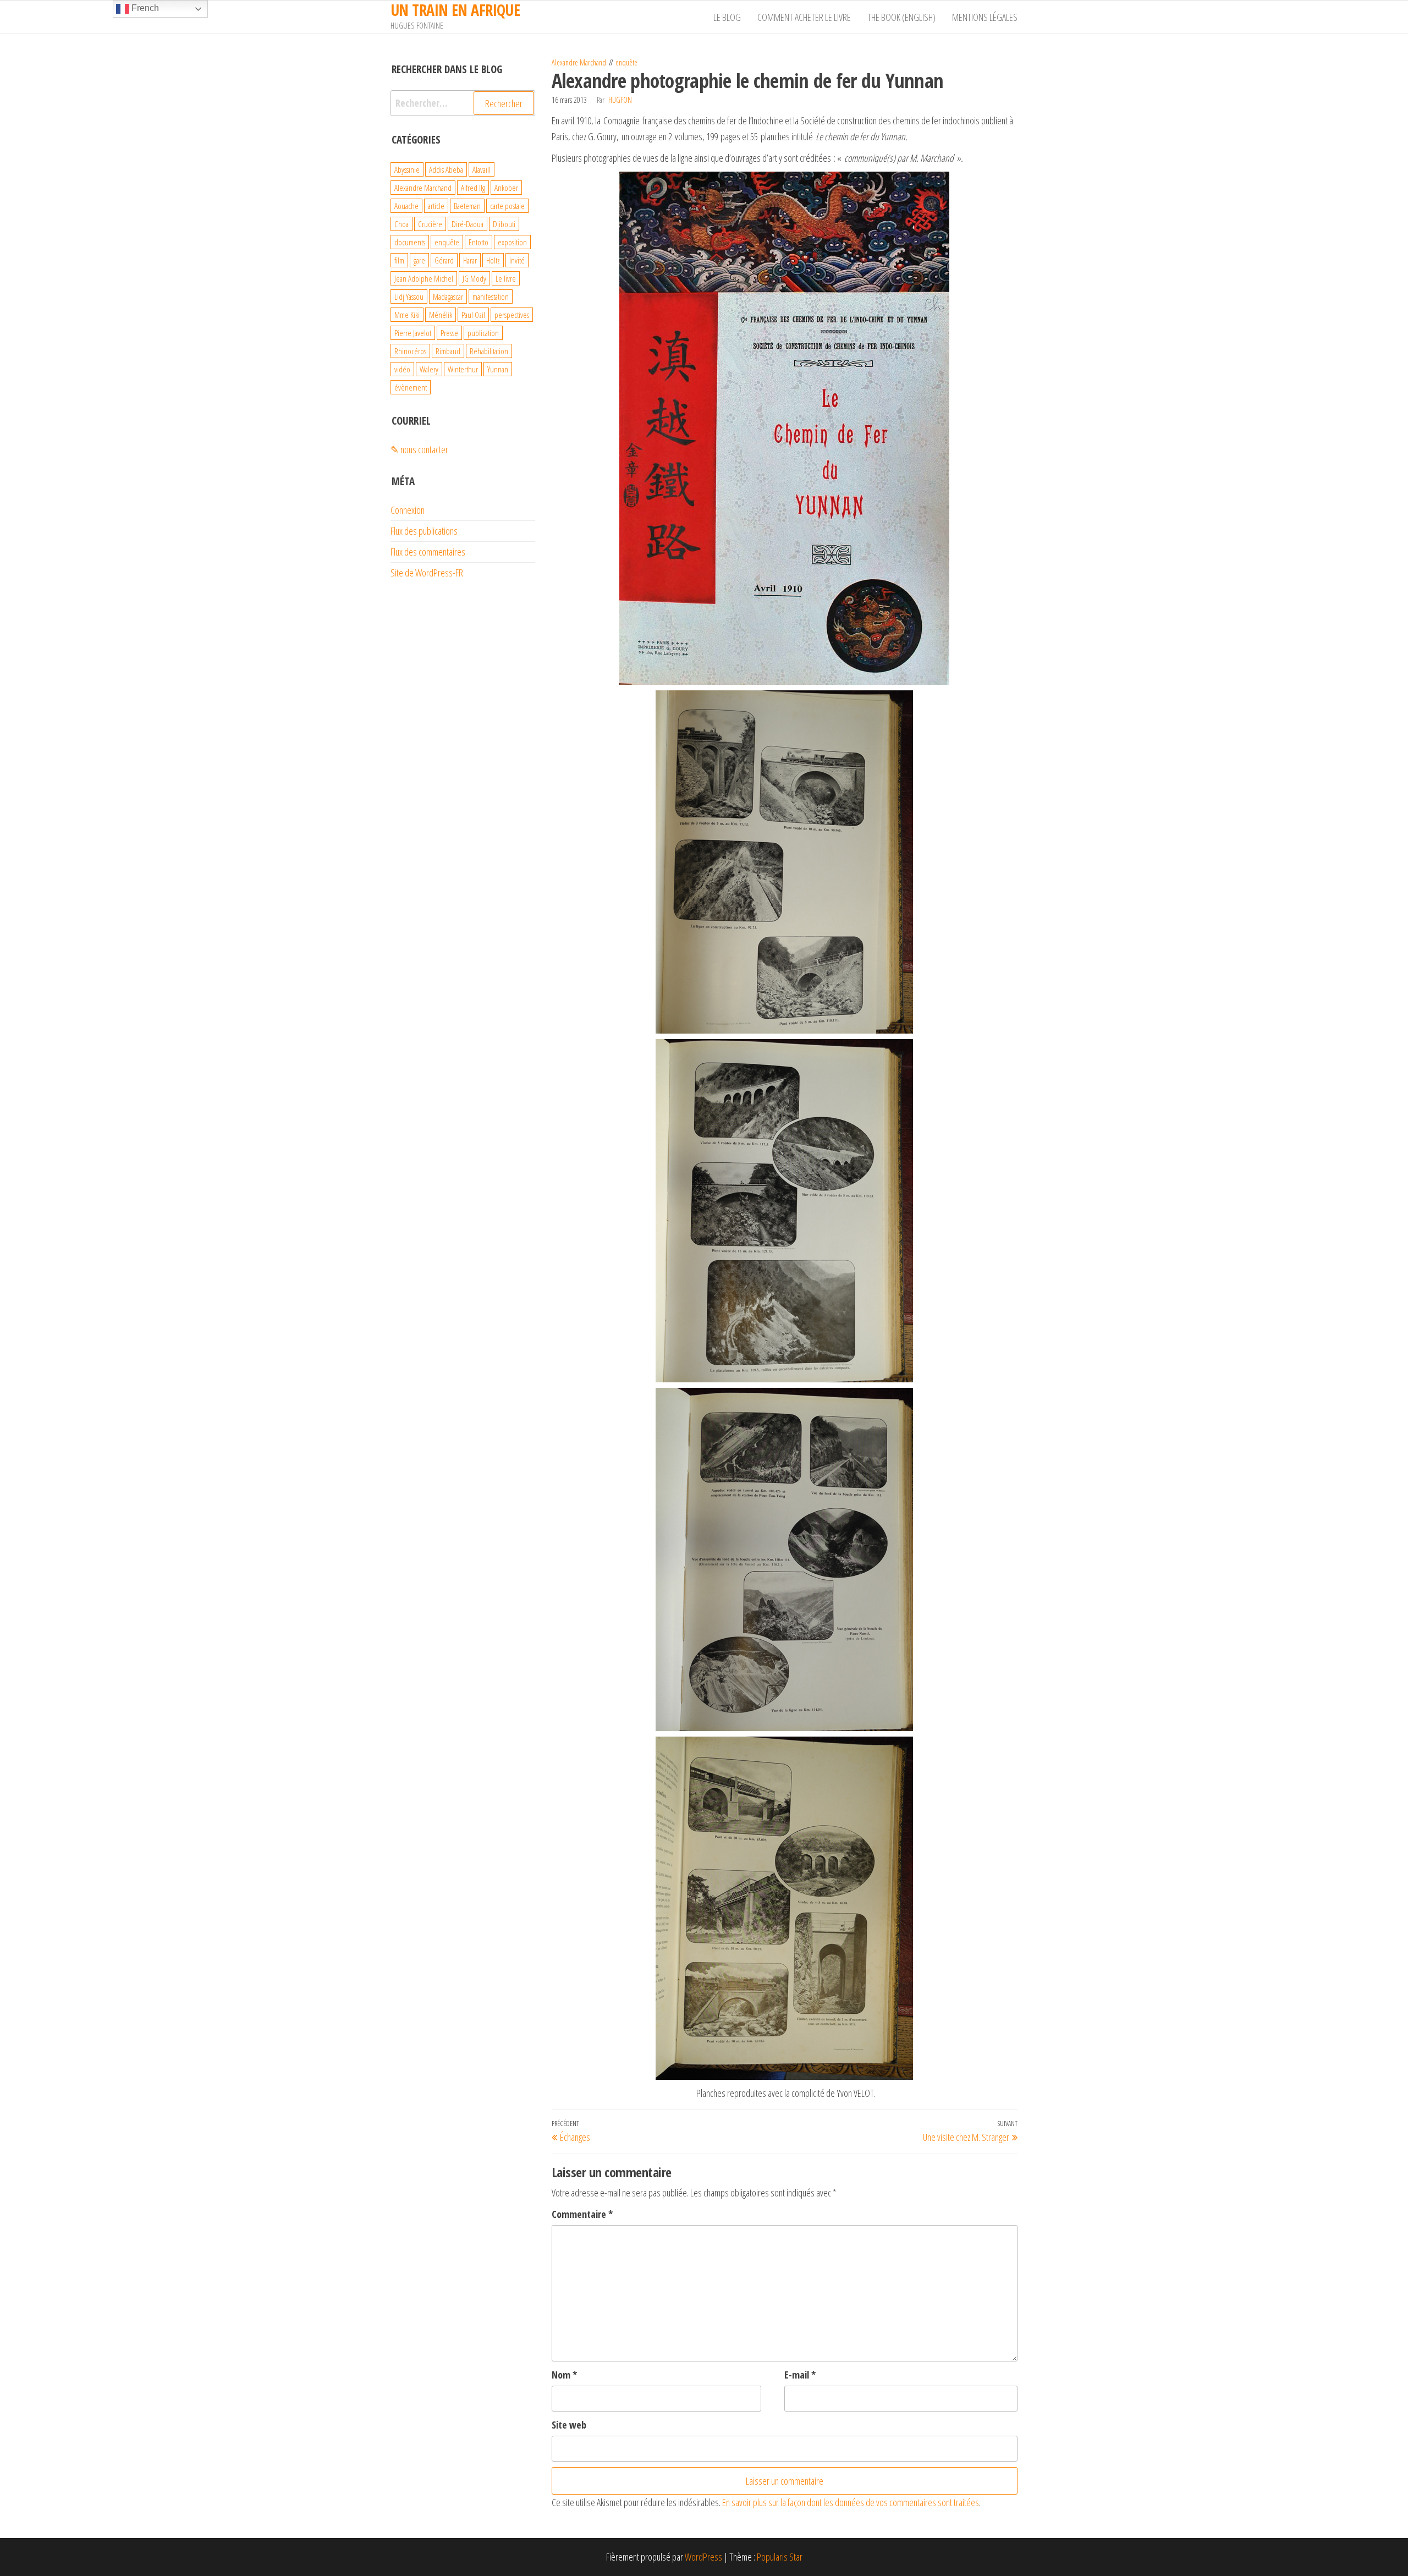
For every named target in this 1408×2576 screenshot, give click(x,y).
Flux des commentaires (428, 552)
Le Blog (727, 17)
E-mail (800, 2375)
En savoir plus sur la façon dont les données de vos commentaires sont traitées (851, 2502)
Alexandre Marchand (579, 62)
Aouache (406, 206)
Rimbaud (448, 351)
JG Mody (474, 278)
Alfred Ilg (473, 188)
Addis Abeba (446, 169)
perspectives (512, 315)
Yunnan (498, 369)
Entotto (479, 242)
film (399, 260)
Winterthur (463, 369)
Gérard (444, 260)
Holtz (493, 260)
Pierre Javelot (413, 333)
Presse (449, 333)
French (144, 8)
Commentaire (582, 2214)
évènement (411, 387)
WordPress (703, 2557)
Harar (470, 260)
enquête (626, 62)
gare (419, 260)
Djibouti (504, 224)
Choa (402, 224)
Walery (429, 369)
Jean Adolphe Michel (424, 278)
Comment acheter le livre (804, 17)
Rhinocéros (410, 351)
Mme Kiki (407, 315)
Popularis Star (780, 2557)
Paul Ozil (473, 315)
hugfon (620, 100)
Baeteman (467, 206)
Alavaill (482, 169)
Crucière (430, 224)
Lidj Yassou (409, 296)
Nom (564, 2375)
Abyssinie (407, 169)
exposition (512, 242)
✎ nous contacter (419, 449)
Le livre (506, 278)
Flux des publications (424, 531)
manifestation (491, 296)
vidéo (402, 369)
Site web (569, 2425)
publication (483, 333)
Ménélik (441, 315)
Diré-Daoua (468, 224)
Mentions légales (985, 17)
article (436, 206)
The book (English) (901, 17)
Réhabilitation (489, 351)
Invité (517, 260)
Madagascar (448, 296)
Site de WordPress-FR (427, 573)
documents (410, 242)
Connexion (408, 510)
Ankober (506, 188)
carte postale (507, 206)
